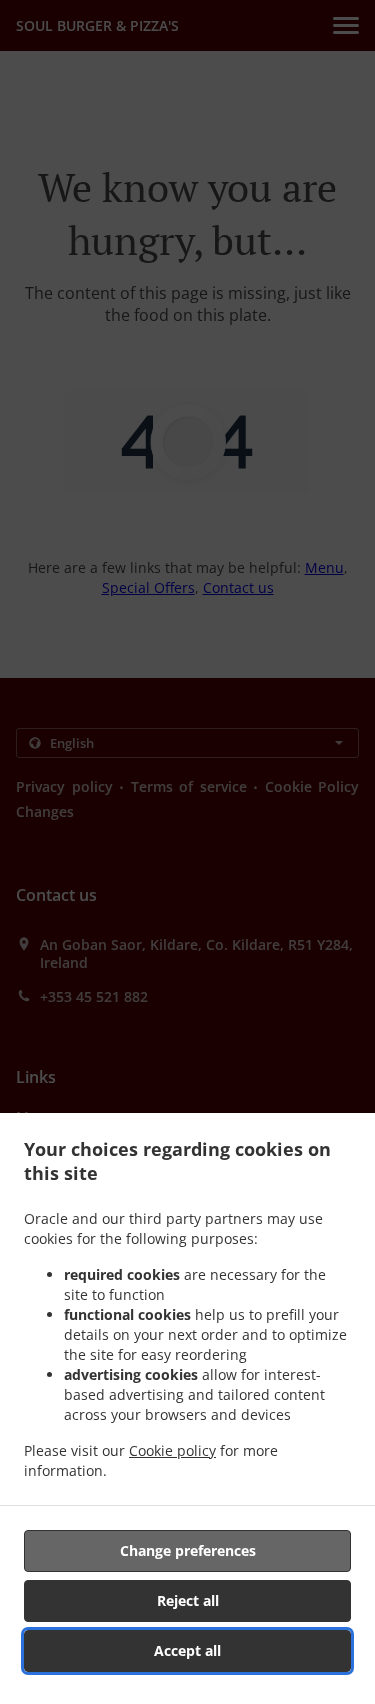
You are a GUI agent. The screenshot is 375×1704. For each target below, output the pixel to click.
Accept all (187, 1650)
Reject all (188, 1600)
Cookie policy (172, 1450)
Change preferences (188, 1550)
